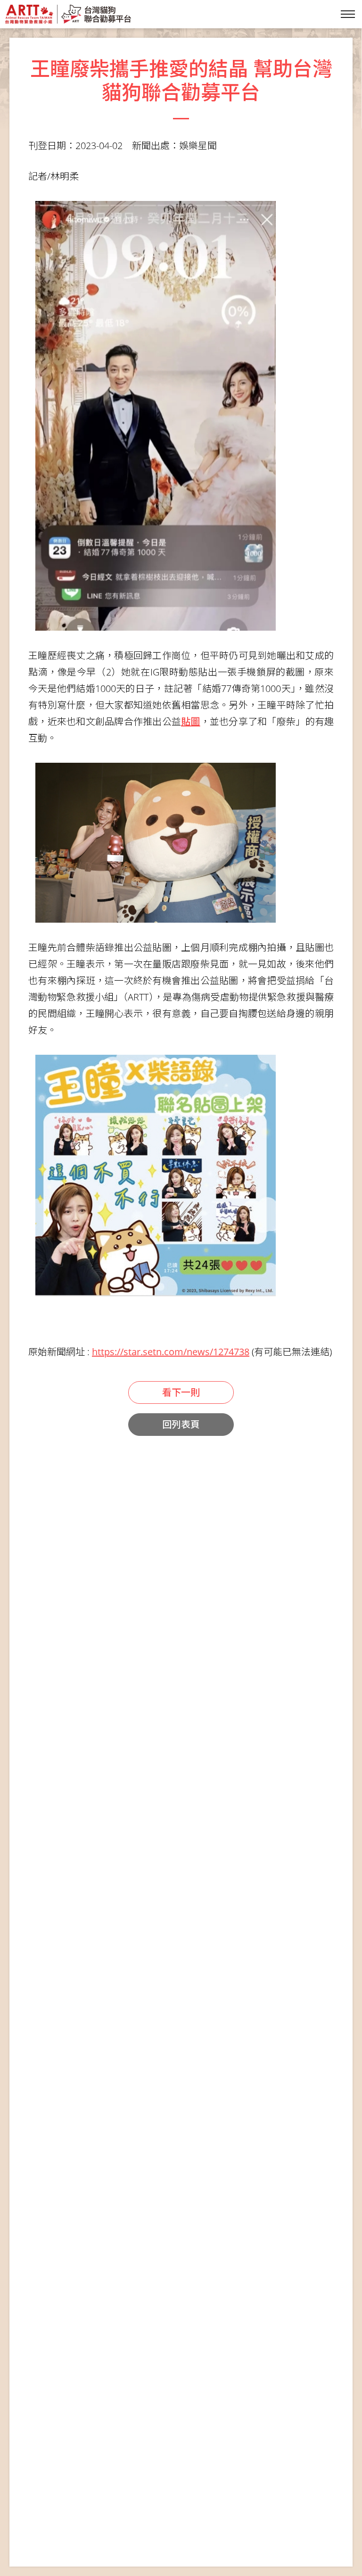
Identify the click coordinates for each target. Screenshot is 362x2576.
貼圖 (191, 721)
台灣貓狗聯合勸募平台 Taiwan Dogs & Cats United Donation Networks (68, 14)
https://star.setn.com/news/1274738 (171, 1352)
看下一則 (181, 1392)
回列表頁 (181, 1424)
